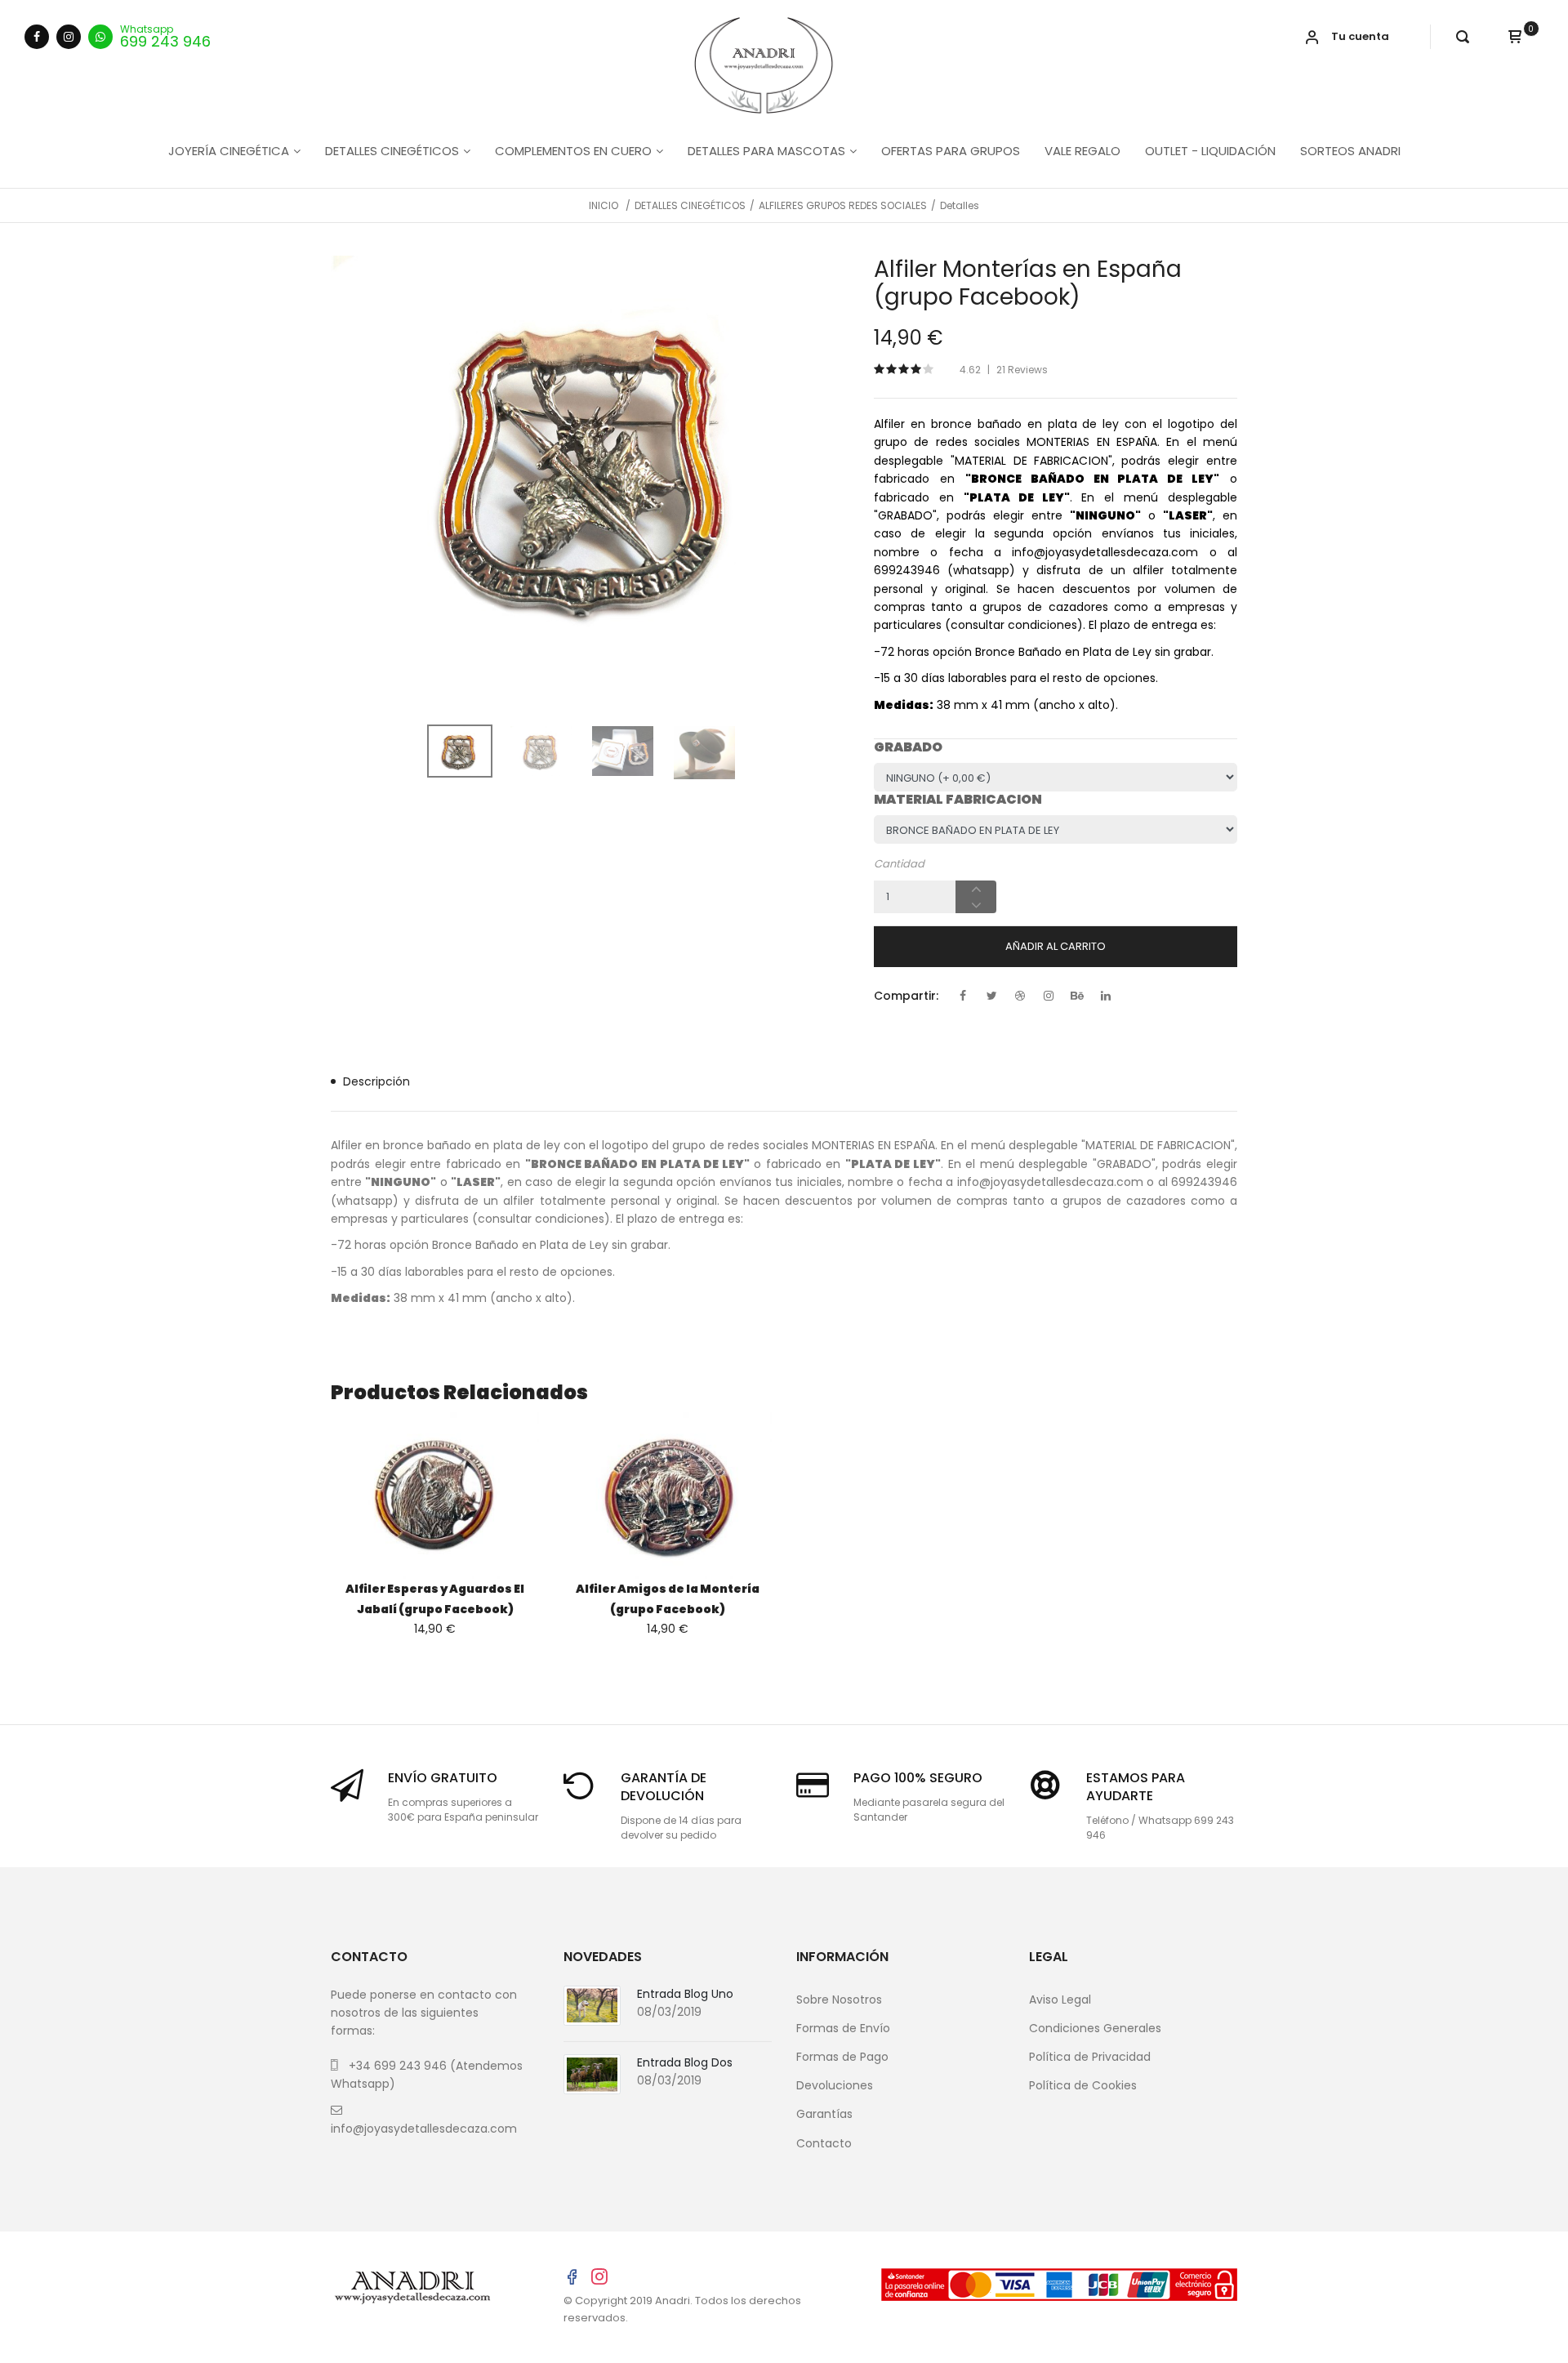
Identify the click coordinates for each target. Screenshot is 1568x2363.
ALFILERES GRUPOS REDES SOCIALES (843, 205)
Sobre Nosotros (839, 2000)
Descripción (376, 1081)
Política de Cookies (1083, 2085)
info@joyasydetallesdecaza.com (424, 2129)
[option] (590, 463)
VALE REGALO (1082, 151)
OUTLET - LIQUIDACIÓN (1210, 151)
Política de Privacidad (1090, 2057)
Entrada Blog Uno (685, 1994)
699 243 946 (165, 40)
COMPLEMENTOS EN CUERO (573, 151)
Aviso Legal (1060, 2000)
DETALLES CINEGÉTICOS (392, 151)
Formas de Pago (842, 2057)
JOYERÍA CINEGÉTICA (229, 151)
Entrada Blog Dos (685, 2062)
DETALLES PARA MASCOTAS (766, 151)
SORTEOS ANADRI (1350, 151)
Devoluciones (835, 2085)
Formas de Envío (843, 2028)
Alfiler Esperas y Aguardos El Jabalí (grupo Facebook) (435, 1599)
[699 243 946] (100, 37)
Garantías (824, 2114)
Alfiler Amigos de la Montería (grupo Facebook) (668, 1599)
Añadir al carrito (1056, 946)
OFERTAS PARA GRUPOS (951, 151)
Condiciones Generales (1095, 2028)
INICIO (604, 205)
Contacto (824, 2143)
